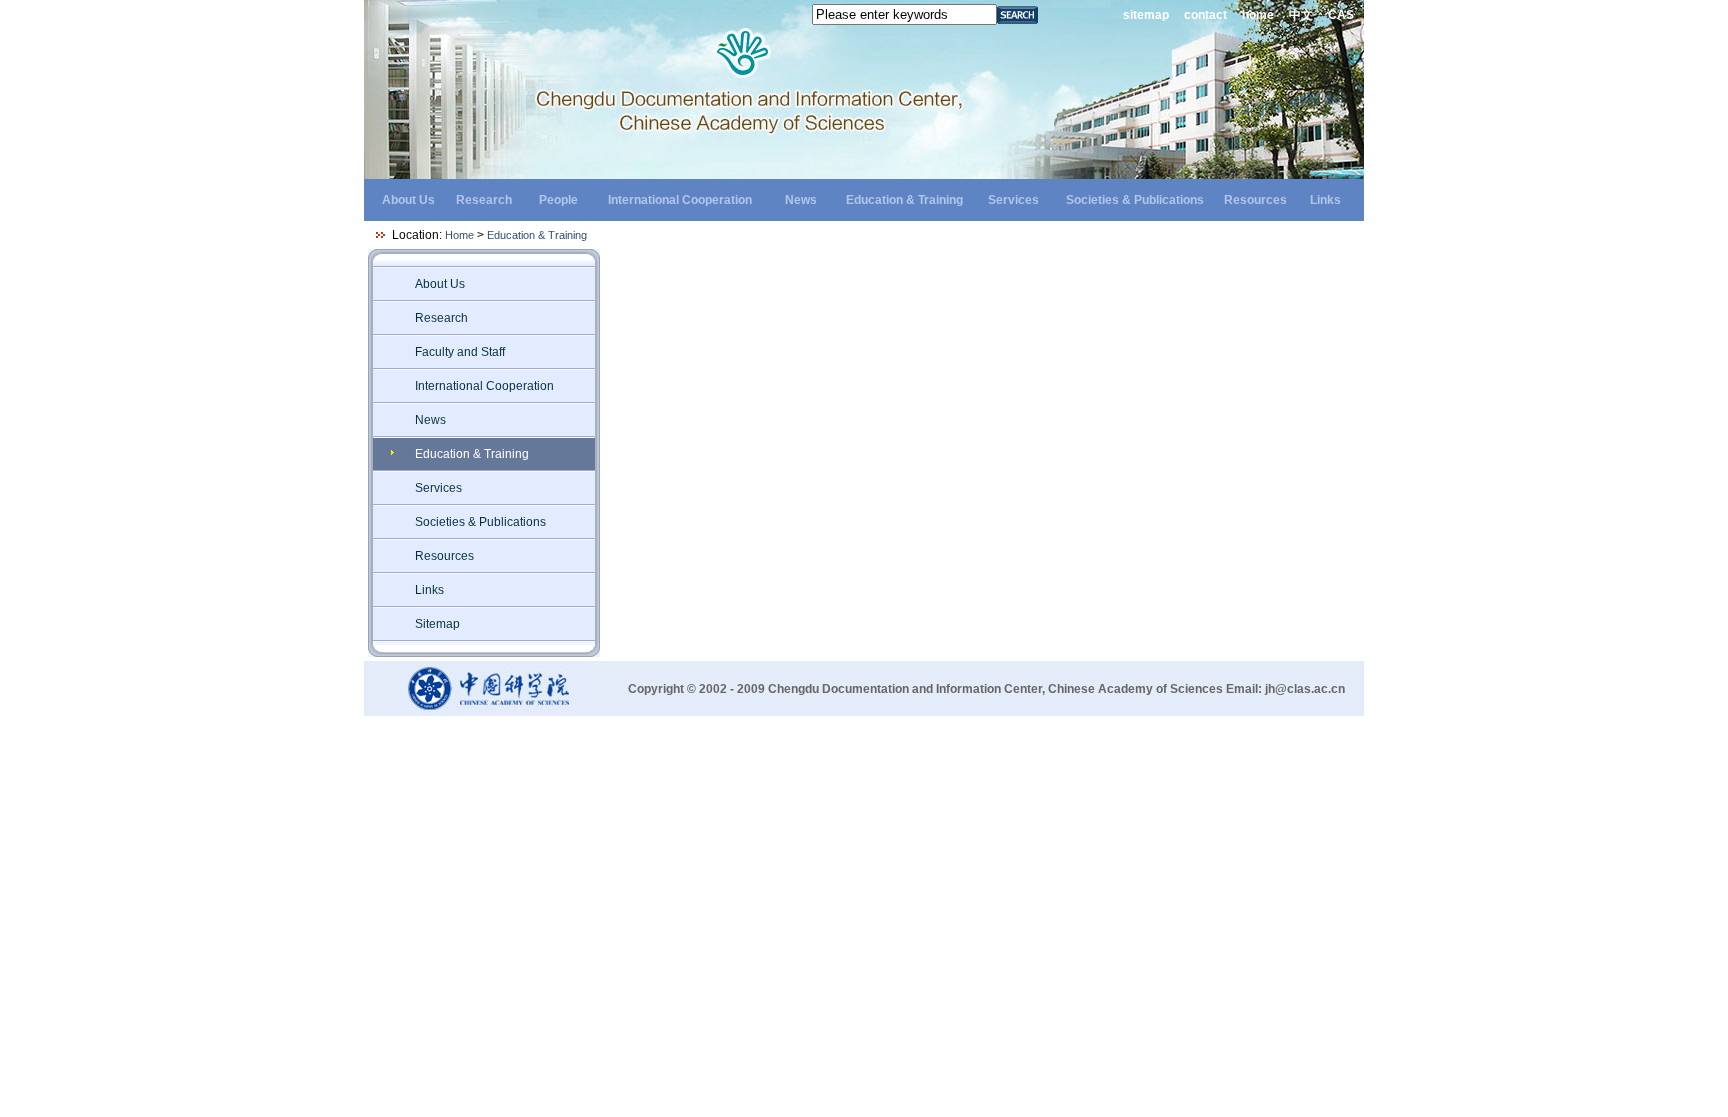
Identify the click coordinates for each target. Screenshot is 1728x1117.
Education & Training (904, 200)
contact (1205, 15)
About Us (408, 200)
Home (459, 235)
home (1258, 15)
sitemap (1146, 15)
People (558, 200)
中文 (1301, 15)
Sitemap (437, 624)
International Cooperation (680, 200)
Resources (1255, 200)
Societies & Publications (1135, 200)
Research (484, 200)
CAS (1341, 15)
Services (1013, 200)
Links (1325, 200)
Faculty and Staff (460, 352)
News (801, 200)
